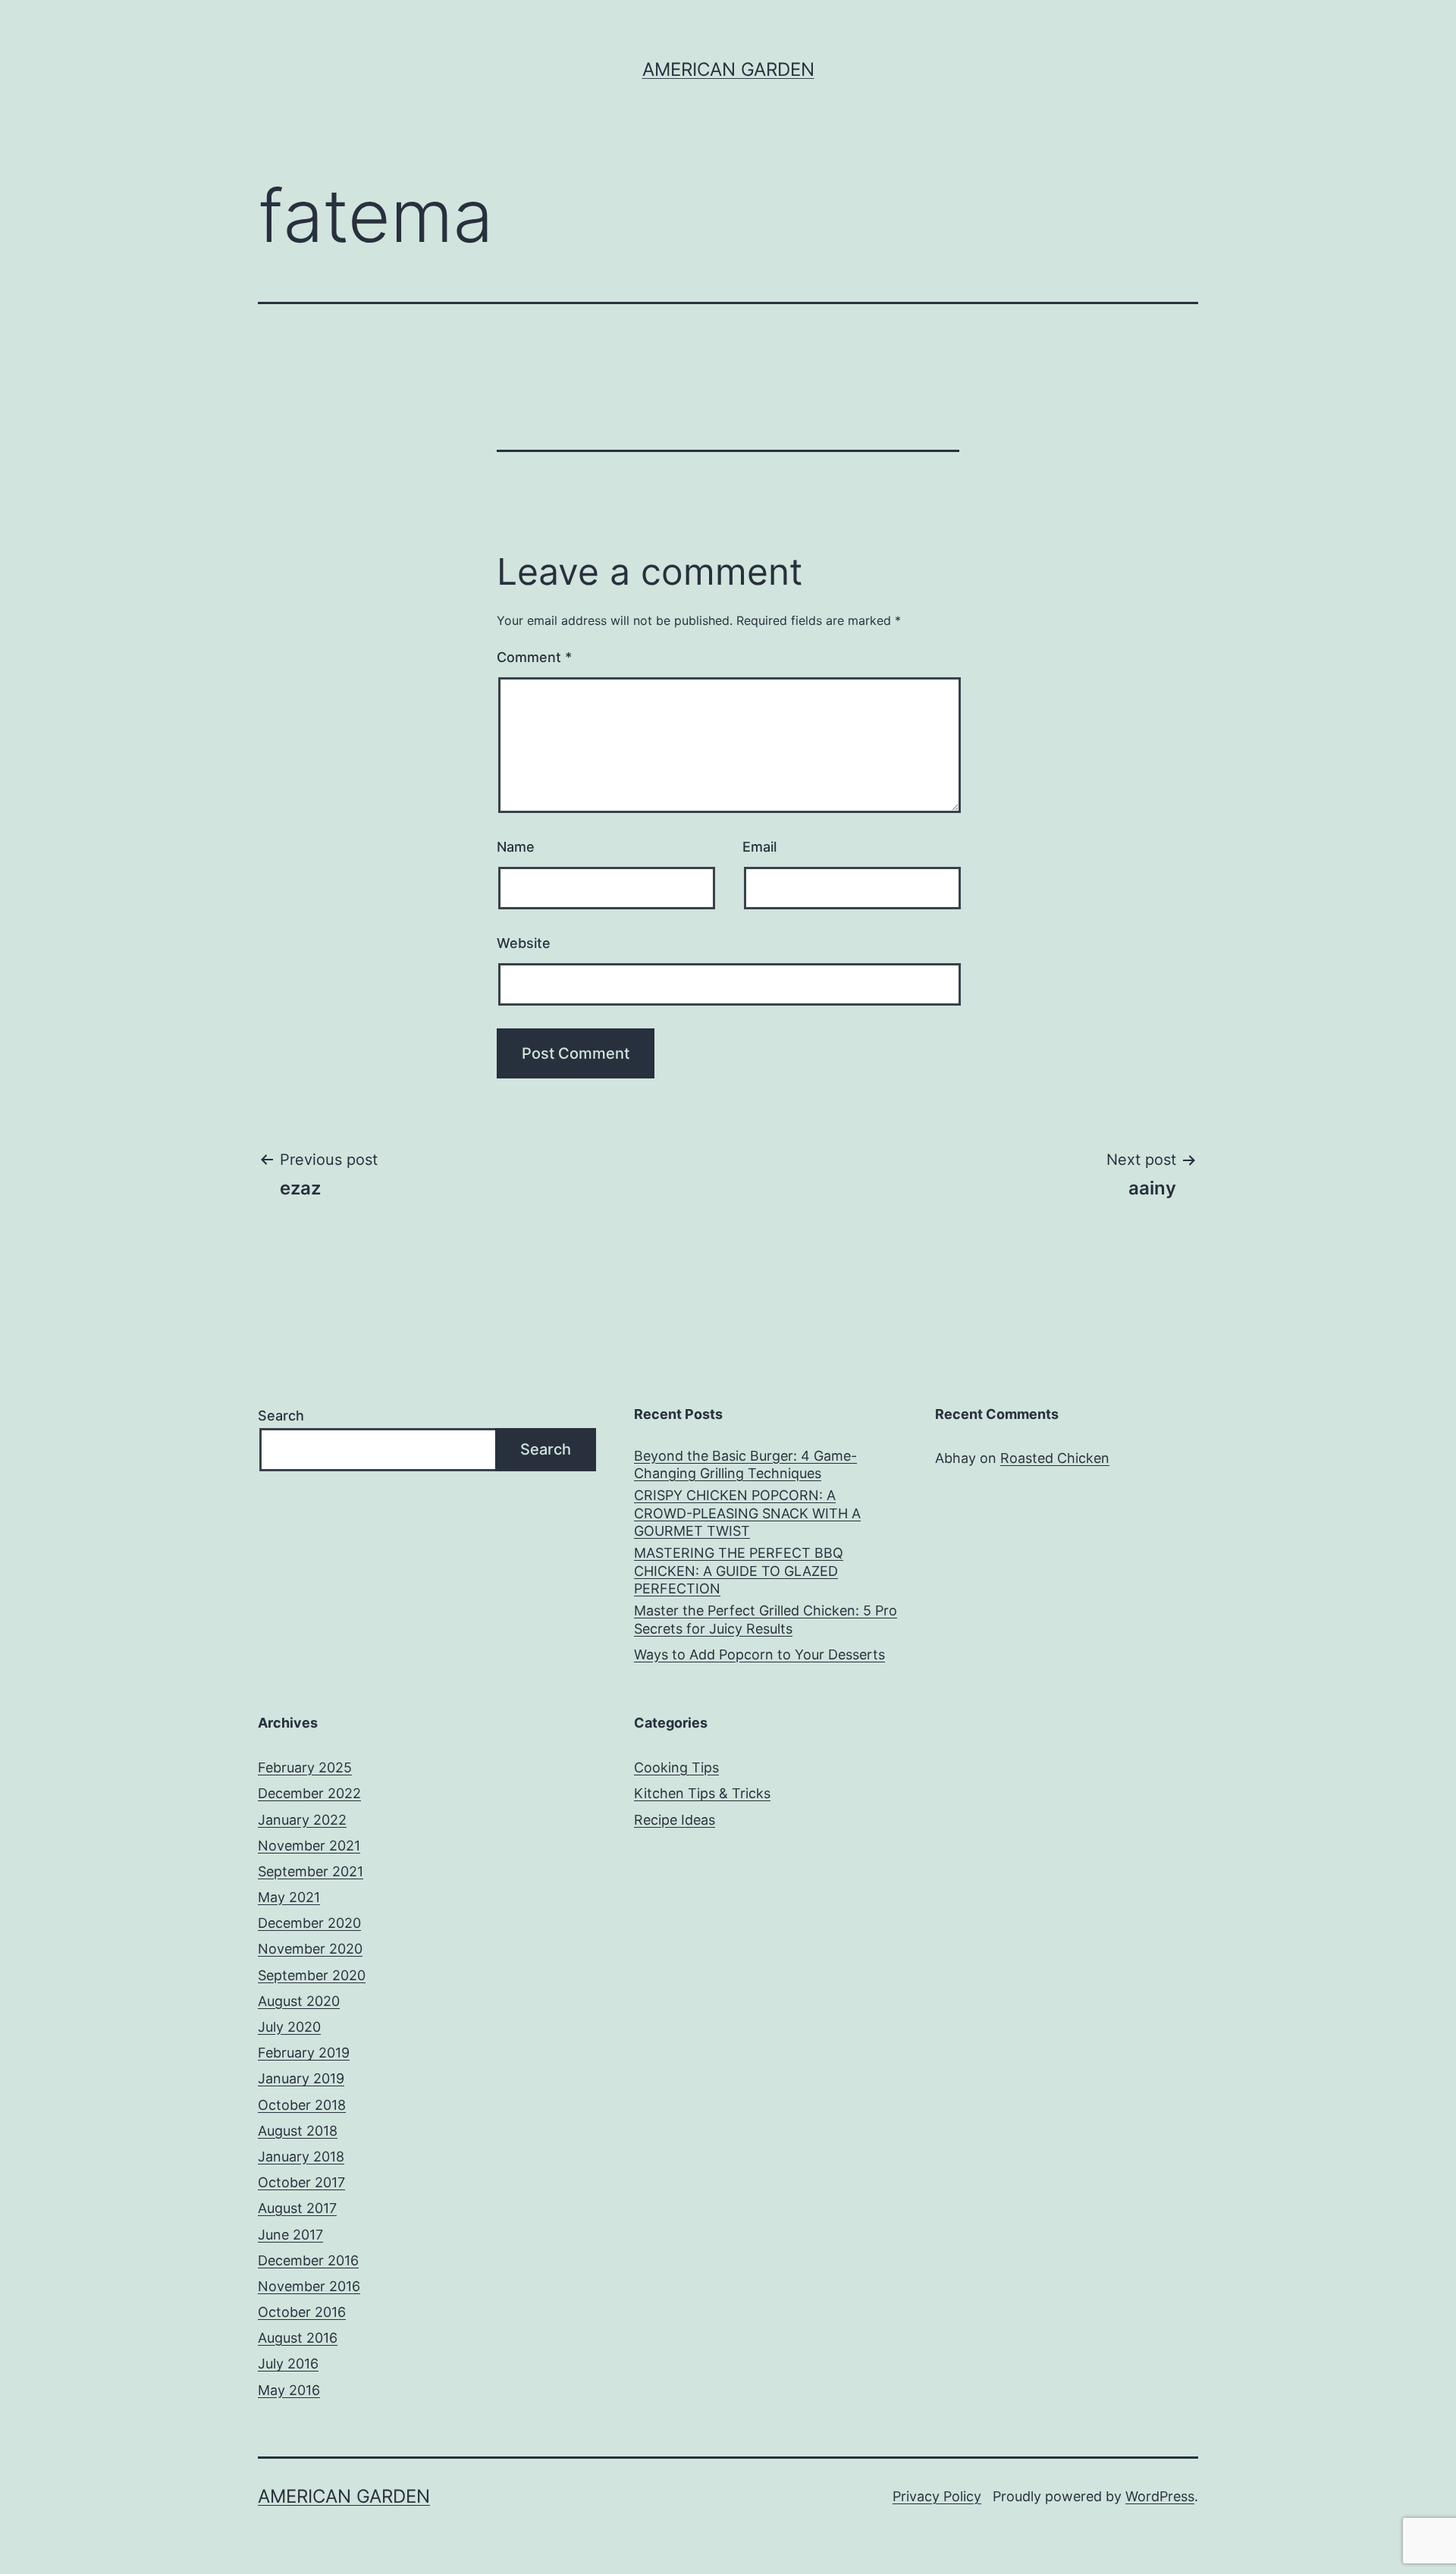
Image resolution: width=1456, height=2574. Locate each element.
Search (281, 1416)
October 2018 (302, 2105)
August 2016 (298, 2338)
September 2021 (311, 1871)
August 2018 (298, 2131)
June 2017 (290, 2235)
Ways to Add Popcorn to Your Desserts (759, 1654)
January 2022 (302, 1820)
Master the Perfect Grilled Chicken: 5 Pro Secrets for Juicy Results (766, 1619)
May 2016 (289, 2390)
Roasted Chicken (1055, 1458)
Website (524, 943)
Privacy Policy (937, 2496)
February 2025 (305, 1767)
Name (516, 847)
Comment (534, 657)
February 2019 (304, 2053)
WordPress (1160, 2496)
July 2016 (288, 2364)
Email (759, 847)
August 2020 (299, 2001)
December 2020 (309, 1923)
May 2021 (289, 1897)
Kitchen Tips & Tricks (702, 1793)
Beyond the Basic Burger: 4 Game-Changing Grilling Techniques (745, 1464)
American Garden (728, 69)
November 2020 (310, 1949)
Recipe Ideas (675, 1820)
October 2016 (302, 2312)
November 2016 (309, 2286)
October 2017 (301, 2182)
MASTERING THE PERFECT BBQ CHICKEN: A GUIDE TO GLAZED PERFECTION (739, 1571)
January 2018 (301, 2157)
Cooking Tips (676, 1767)
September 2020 (312, 1975)
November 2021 (309, 1846)
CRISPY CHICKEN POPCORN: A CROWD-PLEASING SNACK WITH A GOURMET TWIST (747, 1513)
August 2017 (297, 2208)
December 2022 (309, 1793)
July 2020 (289, 2027)
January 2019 (301, 2078)
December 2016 (308, 2260)
